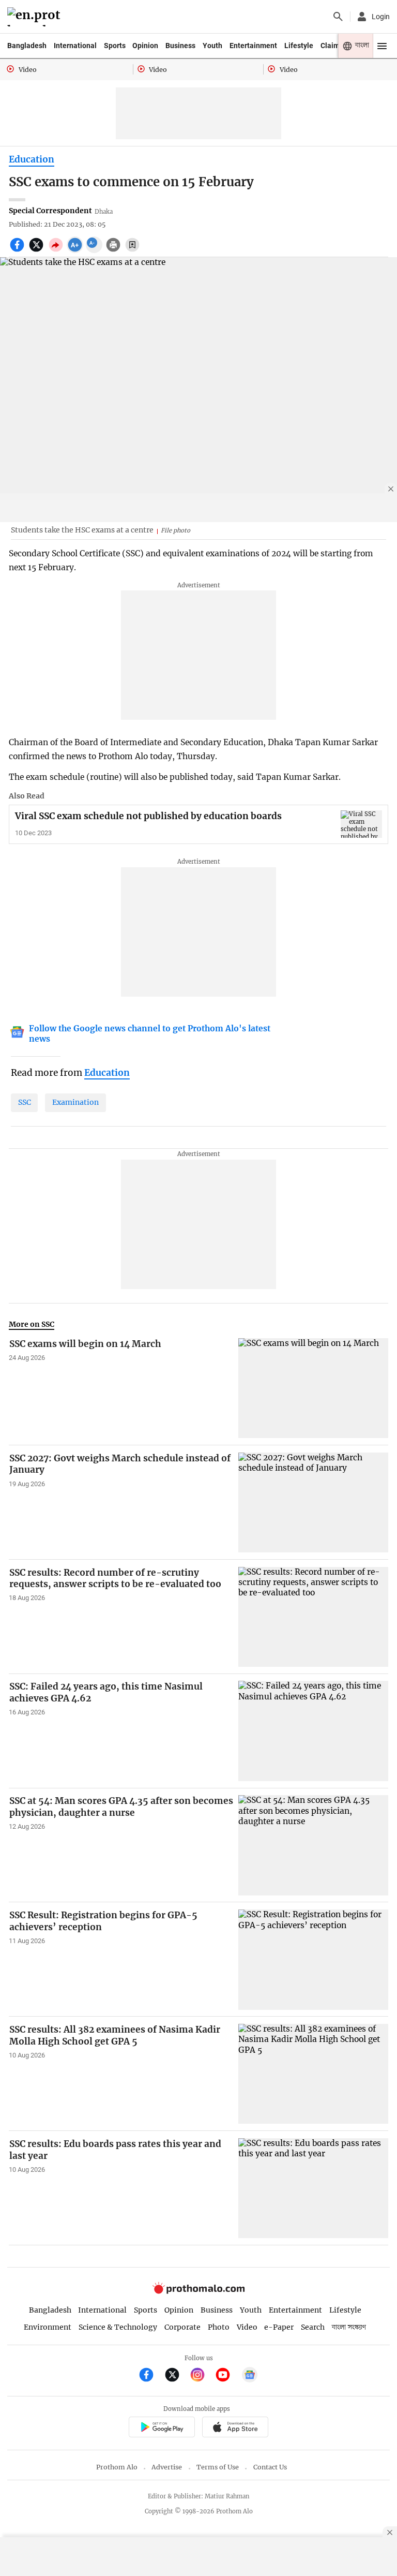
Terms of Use (218, 2467)
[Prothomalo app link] (162, 2428)
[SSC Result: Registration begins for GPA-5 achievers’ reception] (313, 1959)
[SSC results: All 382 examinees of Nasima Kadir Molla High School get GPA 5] (313, 2074)
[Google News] (250, 2376)
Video (247, 2327)
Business (180, 46)
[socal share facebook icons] (18, 250)
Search (313, 2327)
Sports (115, 46)
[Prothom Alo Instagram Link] (202, 2376)
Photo (219, 2327)
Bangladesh (27, 46)
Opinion (145, 46)
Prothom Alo (117, 2467)
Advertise (167, 2467)
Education (32, 159)
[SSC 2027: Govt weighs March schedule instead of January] (313, 1502)
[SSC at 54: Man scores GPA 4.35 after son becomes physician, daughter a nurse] (313, 1845)
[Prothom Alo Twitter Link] (177, 2376)
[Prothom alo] (35, 17)
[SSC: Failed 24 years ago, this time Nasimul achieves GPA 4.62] (313, 1731)
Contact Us (270, 2467)
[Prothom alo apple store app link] (235, 2428)
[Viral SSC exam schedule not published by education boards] (361, 824)
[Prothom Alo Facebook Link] (151, 2376)
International (75, 46)
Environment (48, 2327)
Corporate (182, 2327)
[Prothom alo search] (338, 17)
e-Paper (279, 2327)
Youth (212, 46)
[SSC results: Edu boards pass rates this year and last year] (313, 2188)
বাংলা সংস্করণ (349, 2327)
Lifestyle (299, 46)
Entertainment (253, 46)
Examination (75, 1102)
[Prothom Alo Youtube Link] (227, 2376)
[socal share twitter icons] (37, 250)
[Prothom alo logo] (198, 2292)
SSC (25, 1102)
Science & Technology (118, 2327)
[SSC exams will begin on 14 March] (313, 1388)
